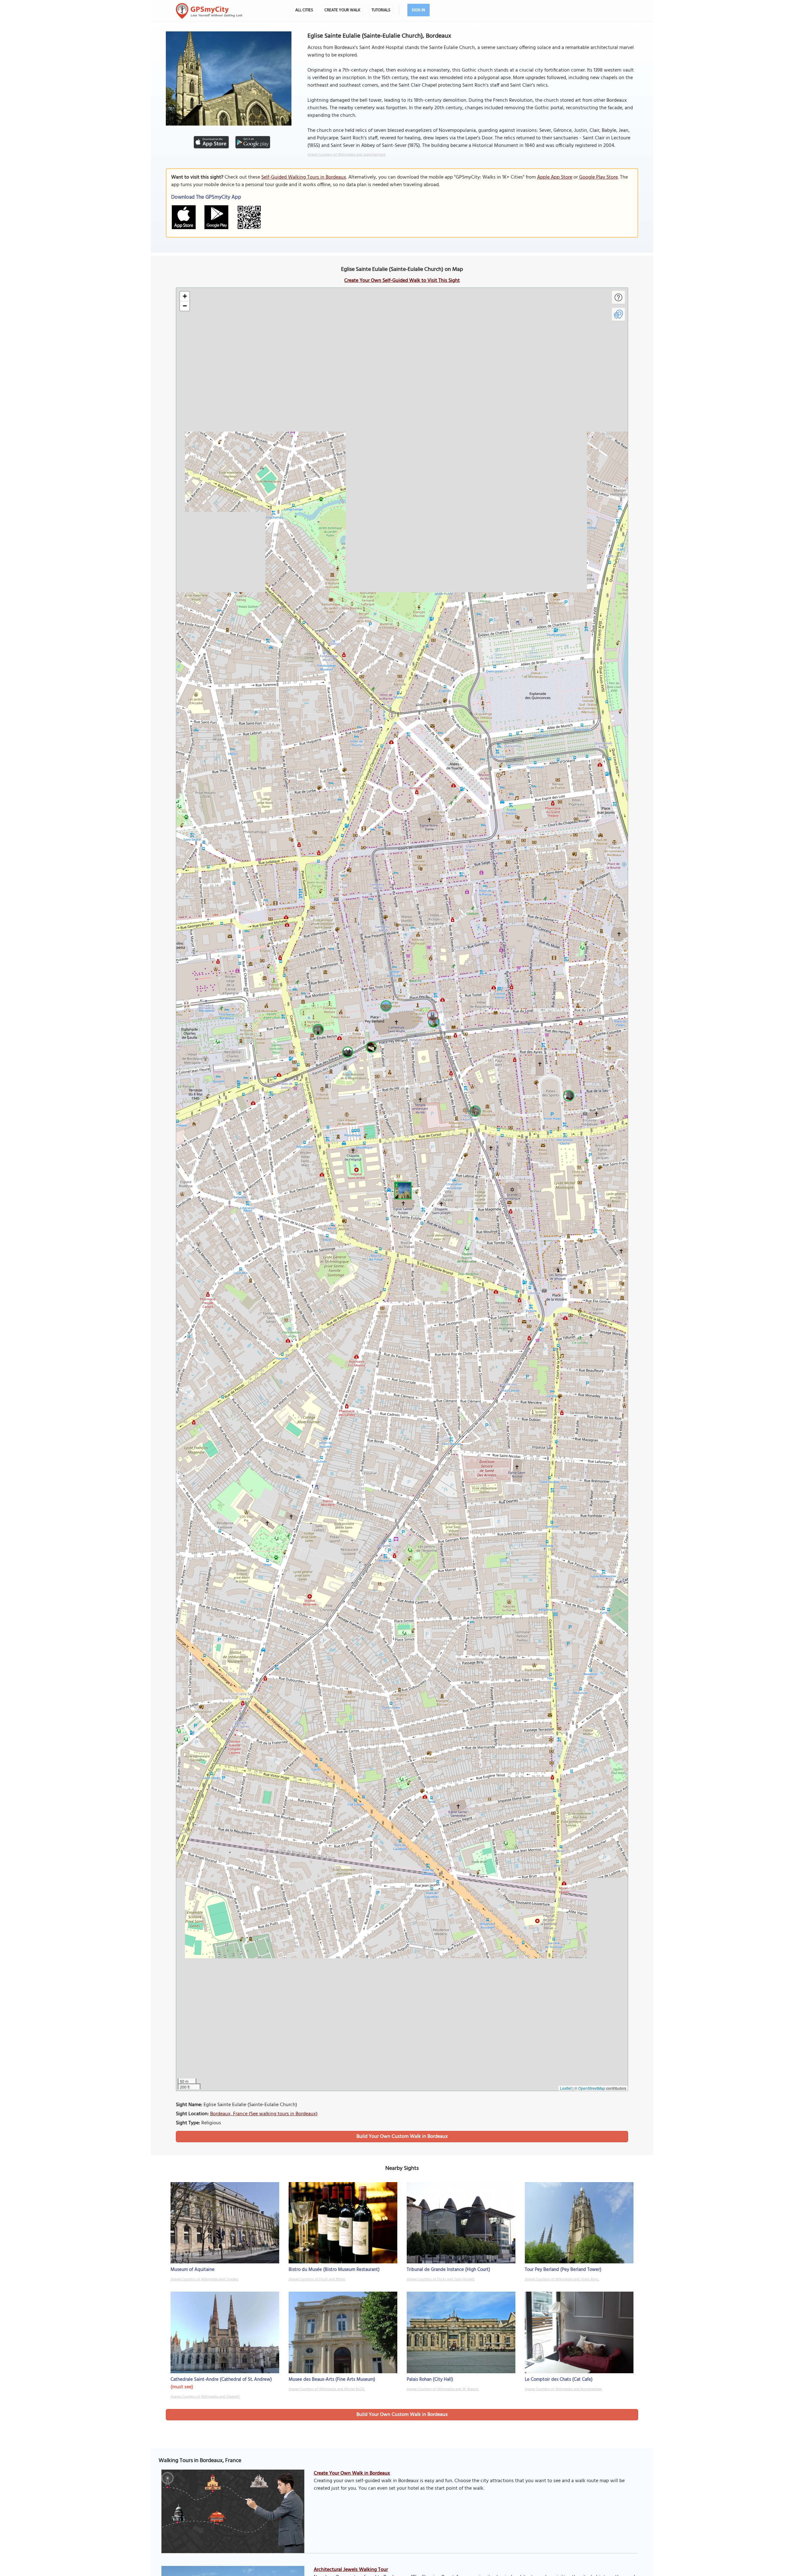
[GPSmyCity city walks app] (209, 11)
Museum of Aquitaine (193, 2270)
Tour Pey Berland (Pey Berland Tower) (563, 2270)
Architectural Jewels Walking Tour (351, 2570)
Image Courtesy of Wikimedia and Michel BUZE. (327, 2389)
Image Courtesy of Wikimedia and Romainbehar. (564, 2389)
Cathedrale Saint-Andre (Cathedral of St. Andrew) (221, 2380)
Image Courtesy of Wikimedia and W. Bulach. (443, 2389)
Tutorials (381, 10)
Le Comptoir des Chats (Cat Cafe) (559, 2380)
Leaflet (566, 2088)
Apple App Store (555, 177)
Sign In (418, 10)
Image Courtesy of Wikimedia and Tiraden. (205, 2279)
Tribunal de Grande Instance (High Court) (448, 2270)
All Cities (304, 10)
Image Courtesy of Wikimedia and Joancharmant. (347, 155)
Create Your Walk (342, 10)
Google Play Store (598, 177)
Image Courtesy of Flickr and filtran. (317, 2279)
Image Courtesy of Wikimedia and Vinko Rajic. (562, 2279)
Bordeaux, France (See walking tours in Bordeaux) (264, 2114)
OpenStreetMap (592, 2088)
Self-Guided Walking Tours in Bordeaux (304, 177)
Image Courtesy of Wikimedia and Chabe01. (205, 2397)
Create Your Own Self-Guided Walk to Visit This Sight (402, 281)
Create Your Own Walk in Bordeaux (352, 2473)
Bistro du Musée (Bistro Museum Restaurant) (334, 2270)
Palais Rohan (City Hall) (430, 2380)
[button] (402, 1190)
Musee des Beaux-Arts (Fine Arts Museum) (332, 2380)
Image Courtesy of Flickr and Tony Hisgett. (441, 2279)
